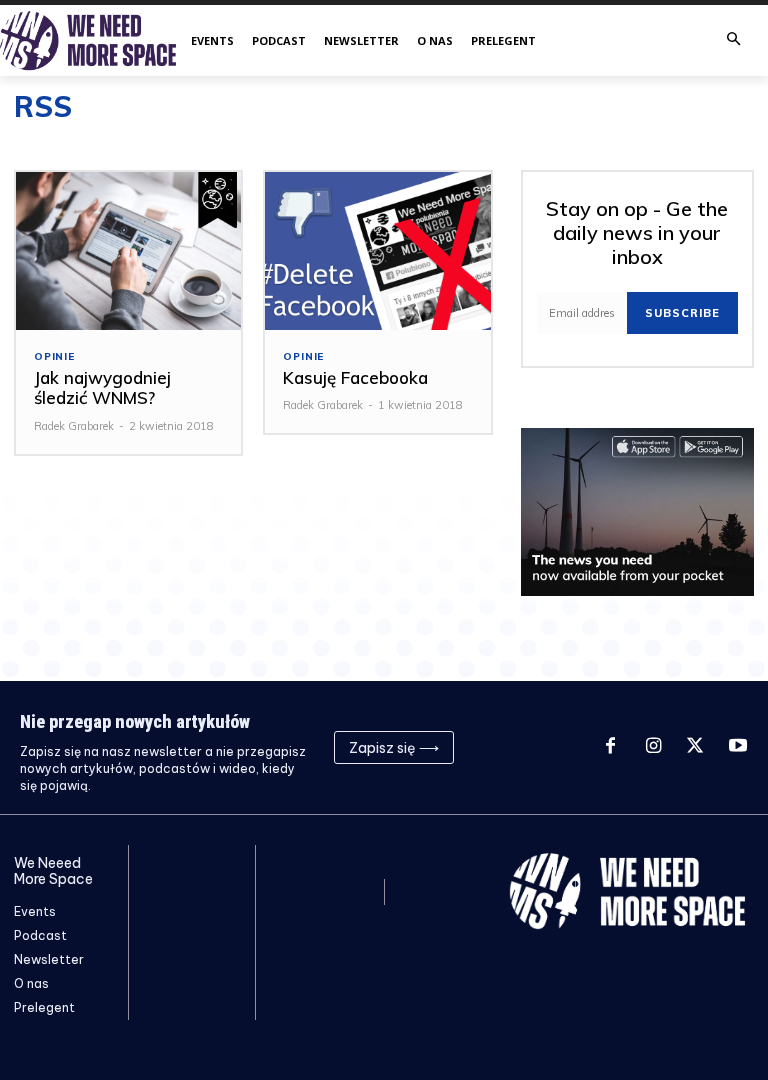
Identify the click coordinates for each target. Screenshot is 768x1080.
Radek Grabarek (74, 426)
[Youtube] (738, 747)
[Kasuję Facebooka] (377, 251)
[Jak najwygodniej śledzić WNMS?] (128, 251)
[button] (733, 40)
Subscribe (682, 313)
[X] (695, 747)
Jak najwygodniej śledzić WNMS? (102, 387)
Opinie (54, 357)
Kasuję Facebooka (355, 377)
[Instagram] (653, 747)
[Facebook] (610, 747)
